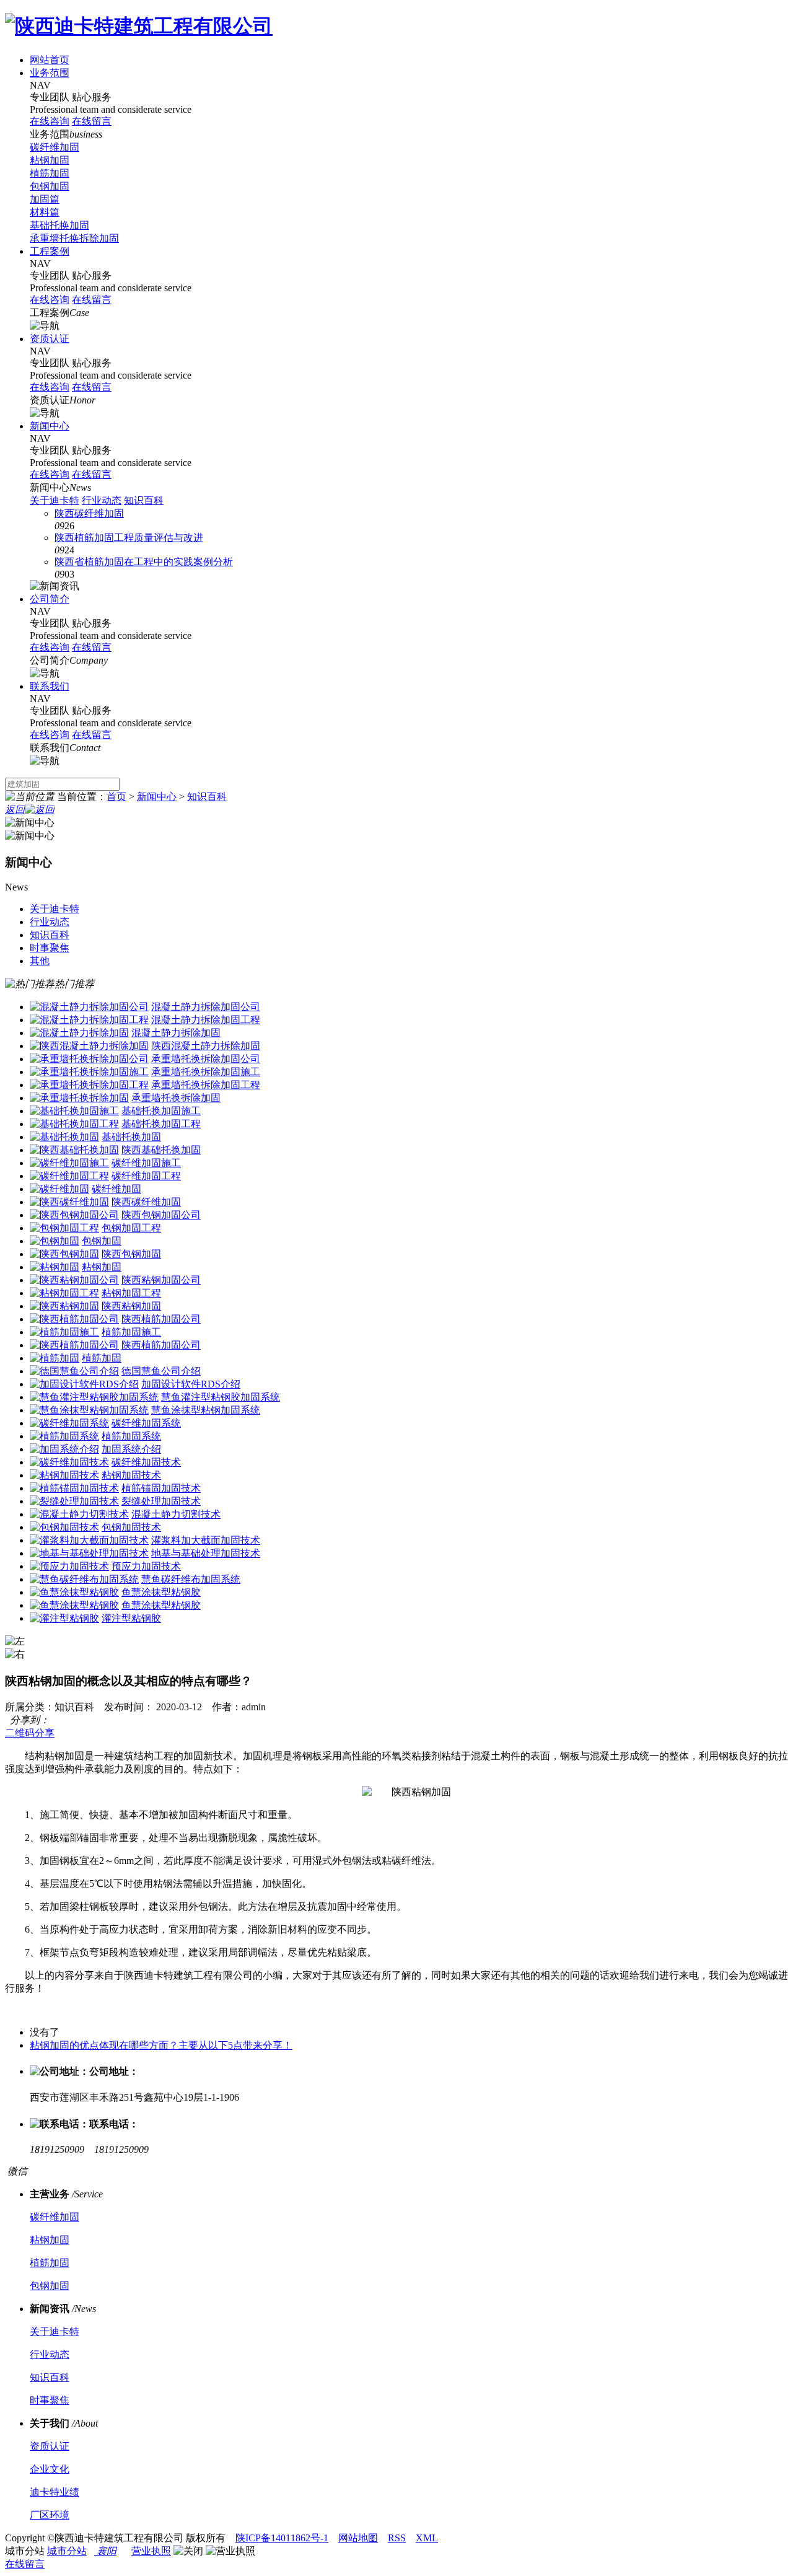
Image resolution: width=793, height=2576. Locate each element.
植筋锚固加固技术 (161, 1488)
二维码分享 (30, 1733)
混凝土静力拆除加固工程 (206, 1020)
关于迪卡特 (55, 500)
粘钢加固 (50, 160)
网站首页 (50, 60)
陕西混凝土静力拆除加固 (206, 1046)
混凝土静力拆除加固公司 (206, 1007)
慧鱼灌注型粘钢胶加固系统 (221, 1397)
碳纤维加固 (55, 147)
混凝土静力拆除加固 (176, 1033)
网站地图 (358, 2538)
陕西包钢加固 (131, 1254)
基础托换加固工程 (161, 1124)
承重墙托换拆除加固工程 (206, 1085)
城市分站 (67, 2551)
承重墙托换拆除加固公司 (206, 1059)
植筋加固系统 (131, 1436)
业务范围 (50, 73)
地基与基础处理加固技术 (206, 1553)
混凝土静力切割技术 (176, 1514)
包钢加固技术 (131, 1527)
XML (427, 2538)
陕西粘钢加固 (131, 1306)
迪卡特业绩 (55, 2492)
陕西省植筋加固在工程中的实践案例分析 (144, 562)
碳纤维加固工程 (146, 1176)
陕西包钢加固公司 (161, 1215)
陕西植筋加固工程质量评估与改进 (129, 538)
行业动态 (102, 500)
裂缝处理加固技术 (161, 1501)
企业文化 (50, 2469)
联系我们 (50, 686)
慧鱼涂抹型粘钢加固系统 (206, 1410)
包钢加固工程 (131, 1228)
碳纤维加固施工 (146, 1163)
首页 (116, 797)
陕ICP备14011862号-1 (282, 2538)
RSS (397, 2538)
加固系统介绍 (131, 1449)
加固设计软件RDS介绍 (191, 1384)
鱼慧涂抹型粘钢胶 (161, 1592)
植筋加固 (50, 173)
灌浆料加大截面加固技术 (206, 1540)
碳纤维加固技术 (146, 1462)
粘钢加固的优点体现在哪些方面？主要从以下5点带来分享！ (161, 2045)
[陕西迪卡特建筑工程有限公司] (139, 26)
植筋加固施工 (131, 1332)
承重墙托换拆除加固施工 (206, 1072)
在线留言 (25, 2564)
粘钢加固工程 (131, 1293)
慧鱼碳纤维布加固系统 (191, 1579)
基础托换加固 (59, 225)
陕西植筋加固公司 (161, 1319)
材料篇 (45, 212)
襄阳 (105, 2551)
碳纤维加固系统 (146, 1423)
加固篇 (45, 199)
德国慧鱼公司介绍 (161, 1371)
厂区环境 (50, 2515)
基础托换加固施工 (161, 1111)
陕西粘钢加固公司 (161, 1280)
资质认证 (50, 339)
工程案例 (50, 251)
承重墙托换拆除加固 (74, 238)
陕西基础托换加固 (161, 1150)
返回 (15, 810)
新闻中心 (50, 426)
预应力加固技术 (146, 1566)
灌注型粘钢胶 (131, 1618)
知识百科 (144, 500)
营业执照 (151, 2551)
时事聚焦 (50, 2400)
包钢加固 (50, 186)
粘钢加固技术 (131, 1475)
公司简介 (50, 599)
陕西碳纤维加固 (89, 513)
